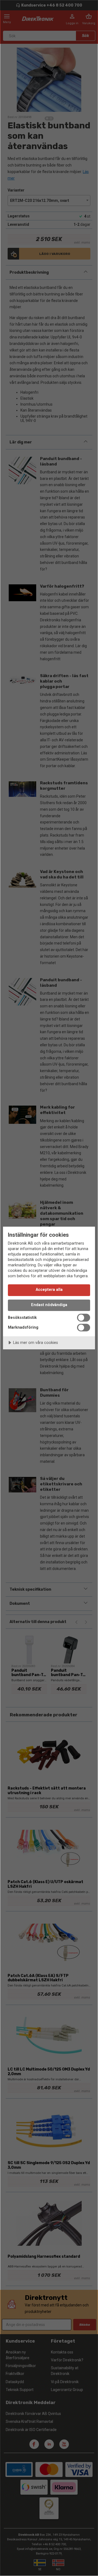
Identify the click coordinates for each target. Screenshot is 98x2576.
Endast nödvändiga (49, 1305)
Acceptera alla (49, 1290)
